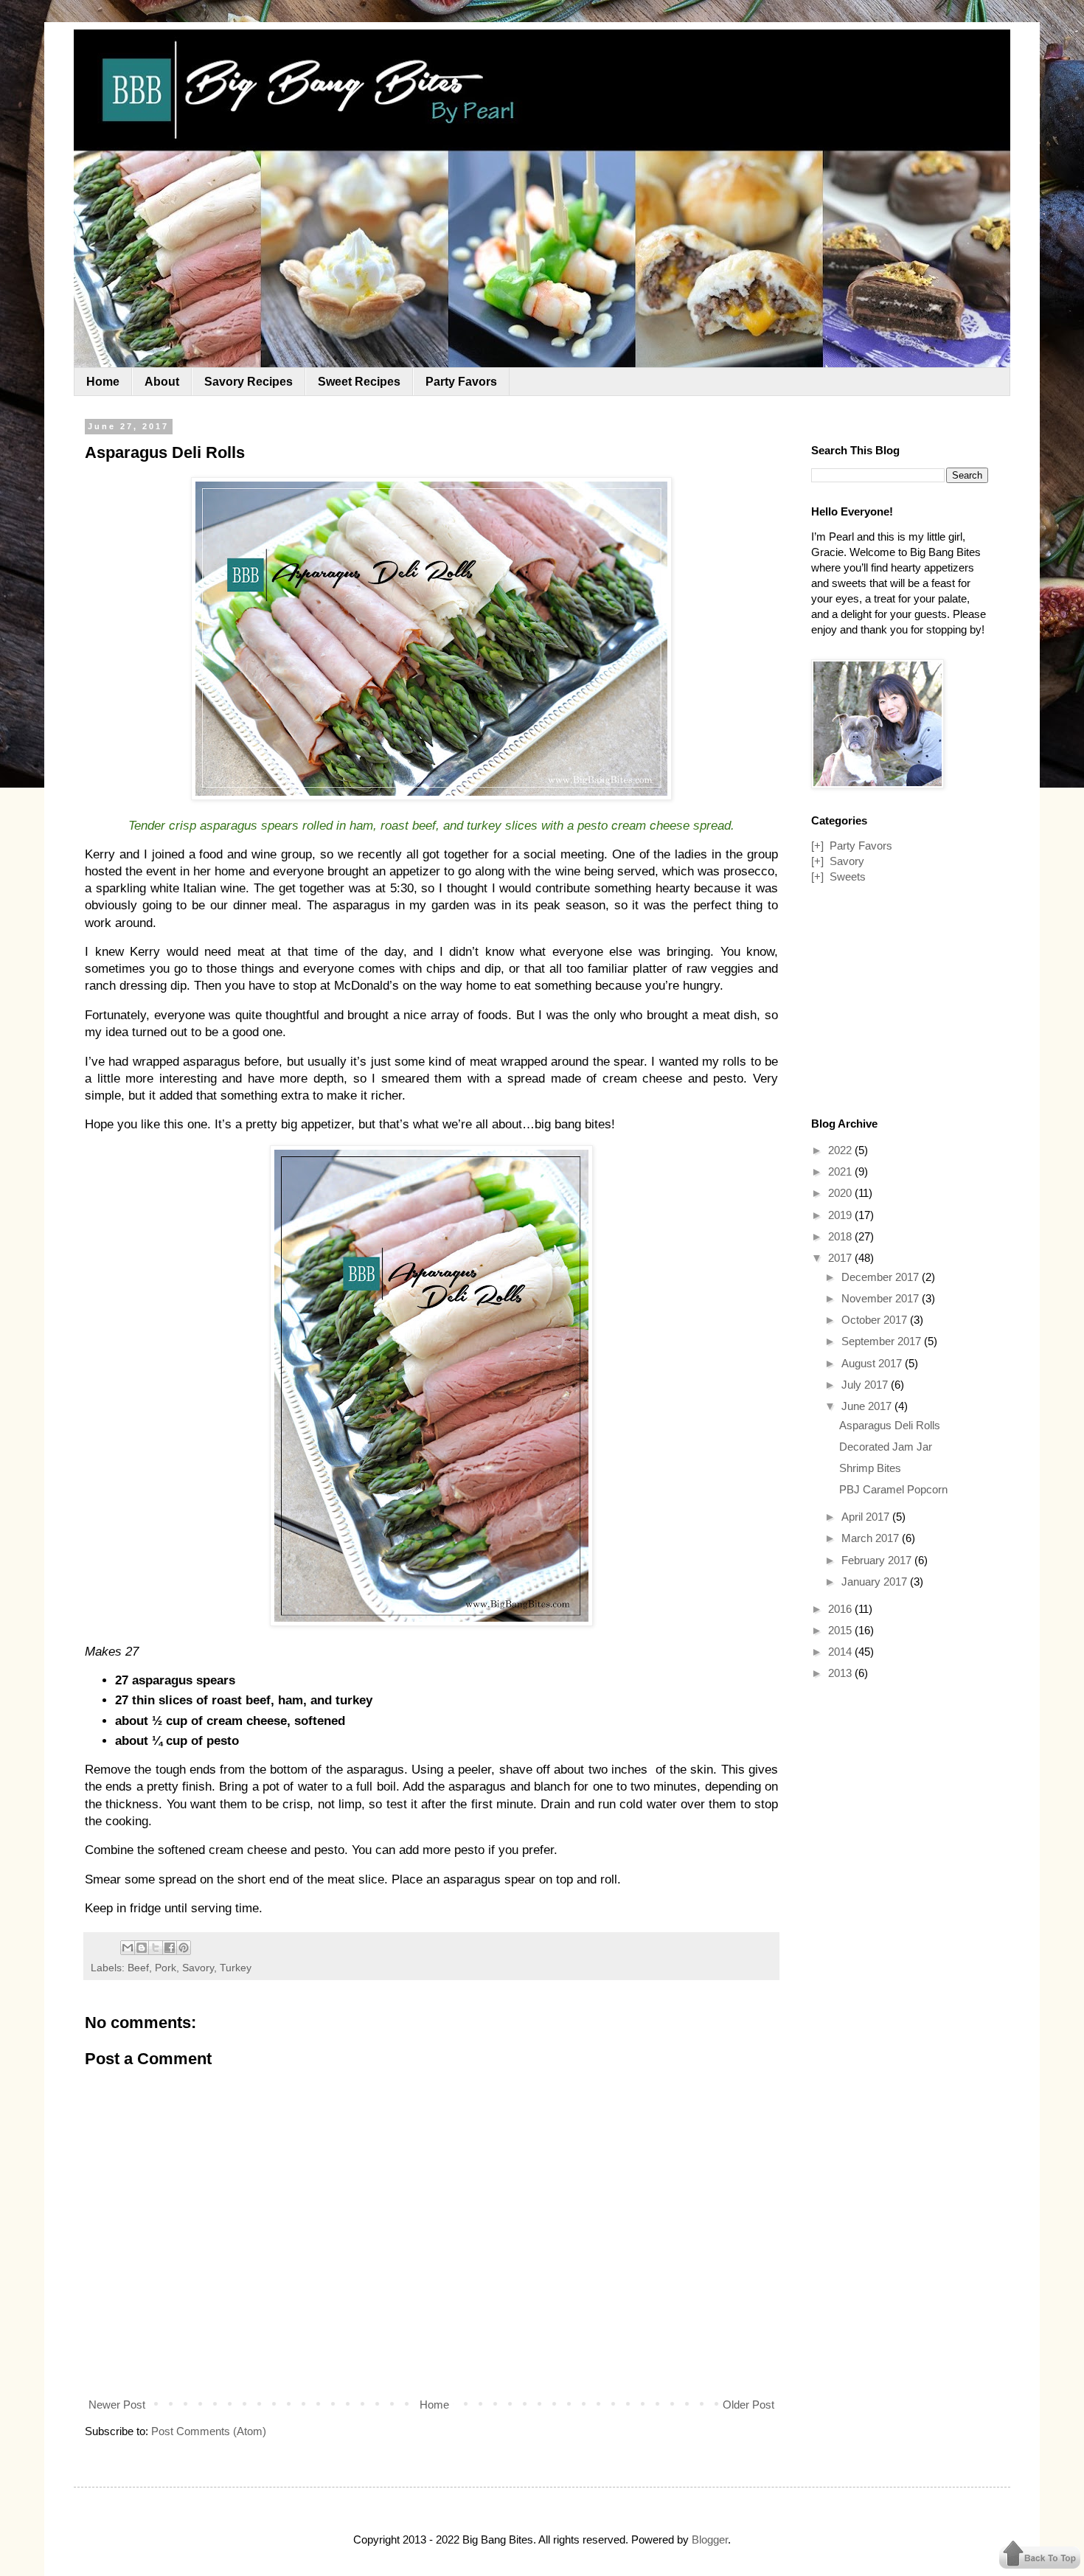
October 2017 (876, 1320)
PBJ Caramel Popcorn (893, 1489)
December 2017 (882, 1277)
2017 (841, 1258)
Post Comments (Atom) (209, 2431)
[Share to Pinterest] (184, 1948)
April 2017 (867, 1517)
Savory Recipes (249, 382)
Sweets (848, 876)
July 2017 (866, 1385)
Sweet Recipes (359, 382)
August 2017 (873, 1363)
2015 (841, 1630)
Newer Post (117, 2405)
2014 (841, 1652)
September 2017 (883, 1341)
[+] (817, 846)
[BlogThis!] (142, 1948)
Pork (166, 1968)
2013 (841, 1673)
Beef (138, 1968)
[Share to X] (156, 1948)
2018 (841, 1236)
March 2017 (872, 1538)
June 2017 (868, 1406)
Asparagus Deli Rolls (890, 1425)
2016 (841, 1609)
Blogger (710, 2539)
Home (103, 382)
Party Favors (461, 382)
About (162, 382)
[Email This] (128, 1948)
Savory (198, 1968)
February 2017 (878, 1560)
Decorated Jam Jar (886, 1447)
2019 (841, 1215)
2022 (841, 1150)
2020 (841, 1193)
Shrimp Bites (870, 1468)
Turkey (236, 1968)
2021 (841, 1171)
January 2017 (876, 1582)
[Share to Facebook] (170, 1948)
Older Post (748, 2405)
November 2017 (882, 1298)
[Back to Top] (1040, 2556)
